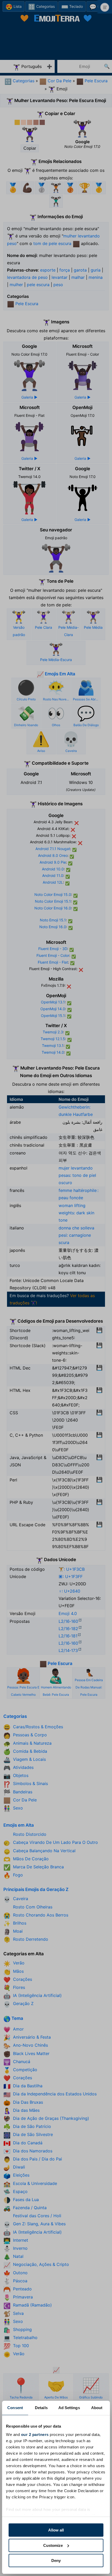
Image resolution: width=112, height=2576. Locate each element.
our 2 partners (35, 2434)
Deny (56, 2561)
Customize (53, 2545)
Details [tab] (41, 2408)
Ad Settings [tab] (69, 2408)
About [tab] (97, 2408)
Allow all (56, 2530)
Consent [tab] (15, 2408)
